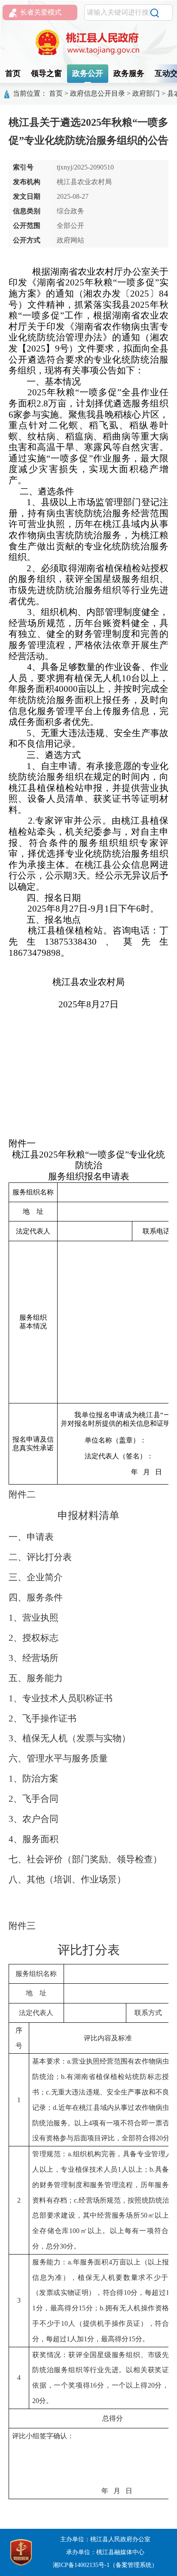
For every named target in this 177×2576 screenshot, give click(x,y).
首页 (13, 73)
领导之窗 (46, 73)
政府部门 (146, 93)
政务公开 (88, 73)
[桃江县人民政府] (88, 42)
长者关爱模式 (41, 12)
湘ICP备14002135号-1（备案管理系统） (105, 2565)
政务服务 (129, 73)
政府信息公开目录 (98, 93)
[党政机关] (21, 2552)
